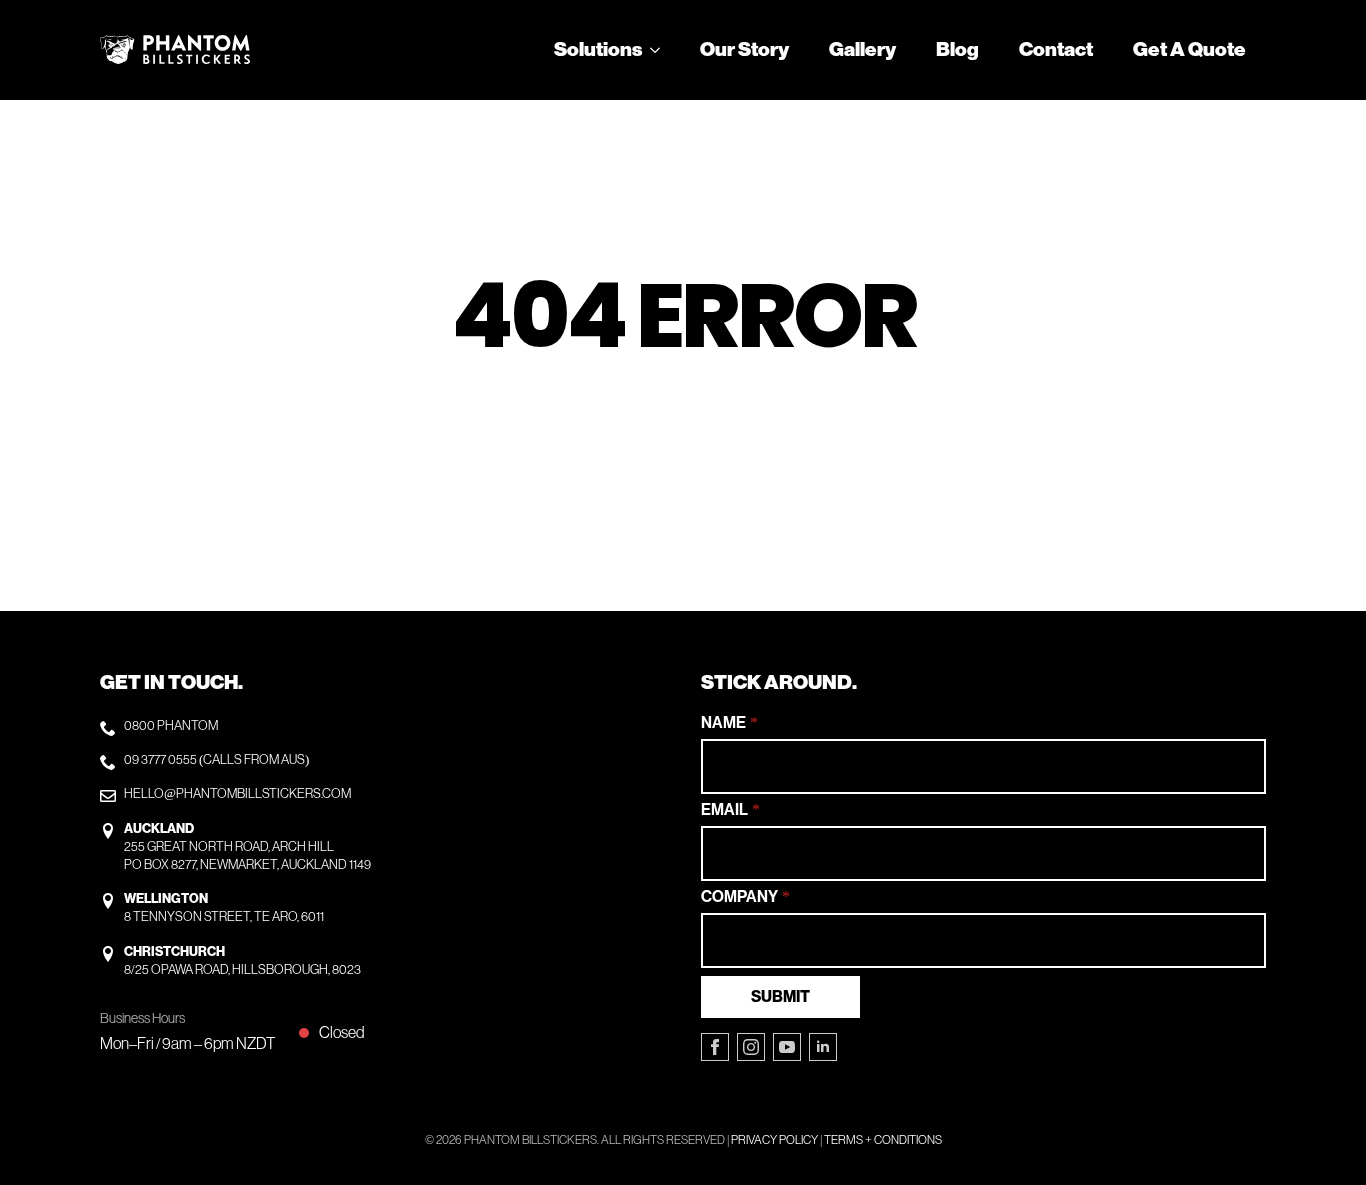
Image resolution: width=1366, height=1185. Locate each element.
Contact (1056, 50)
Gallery (862, 50)
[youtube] (787, 1047)
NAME (729, 723)
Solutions (598, 50)
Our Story (744, 50)
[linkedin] (823, 1047)
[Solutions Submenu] (661, 50)
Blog (957, 50)
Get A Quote (1189, 50)
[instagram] (751, 1047)
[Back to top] (1316, 1135)
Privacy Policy (774, 1140)
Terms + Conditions (883, 1140)
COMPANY (745, 897)
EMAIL (730, 810)
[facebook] (715, 1047)
